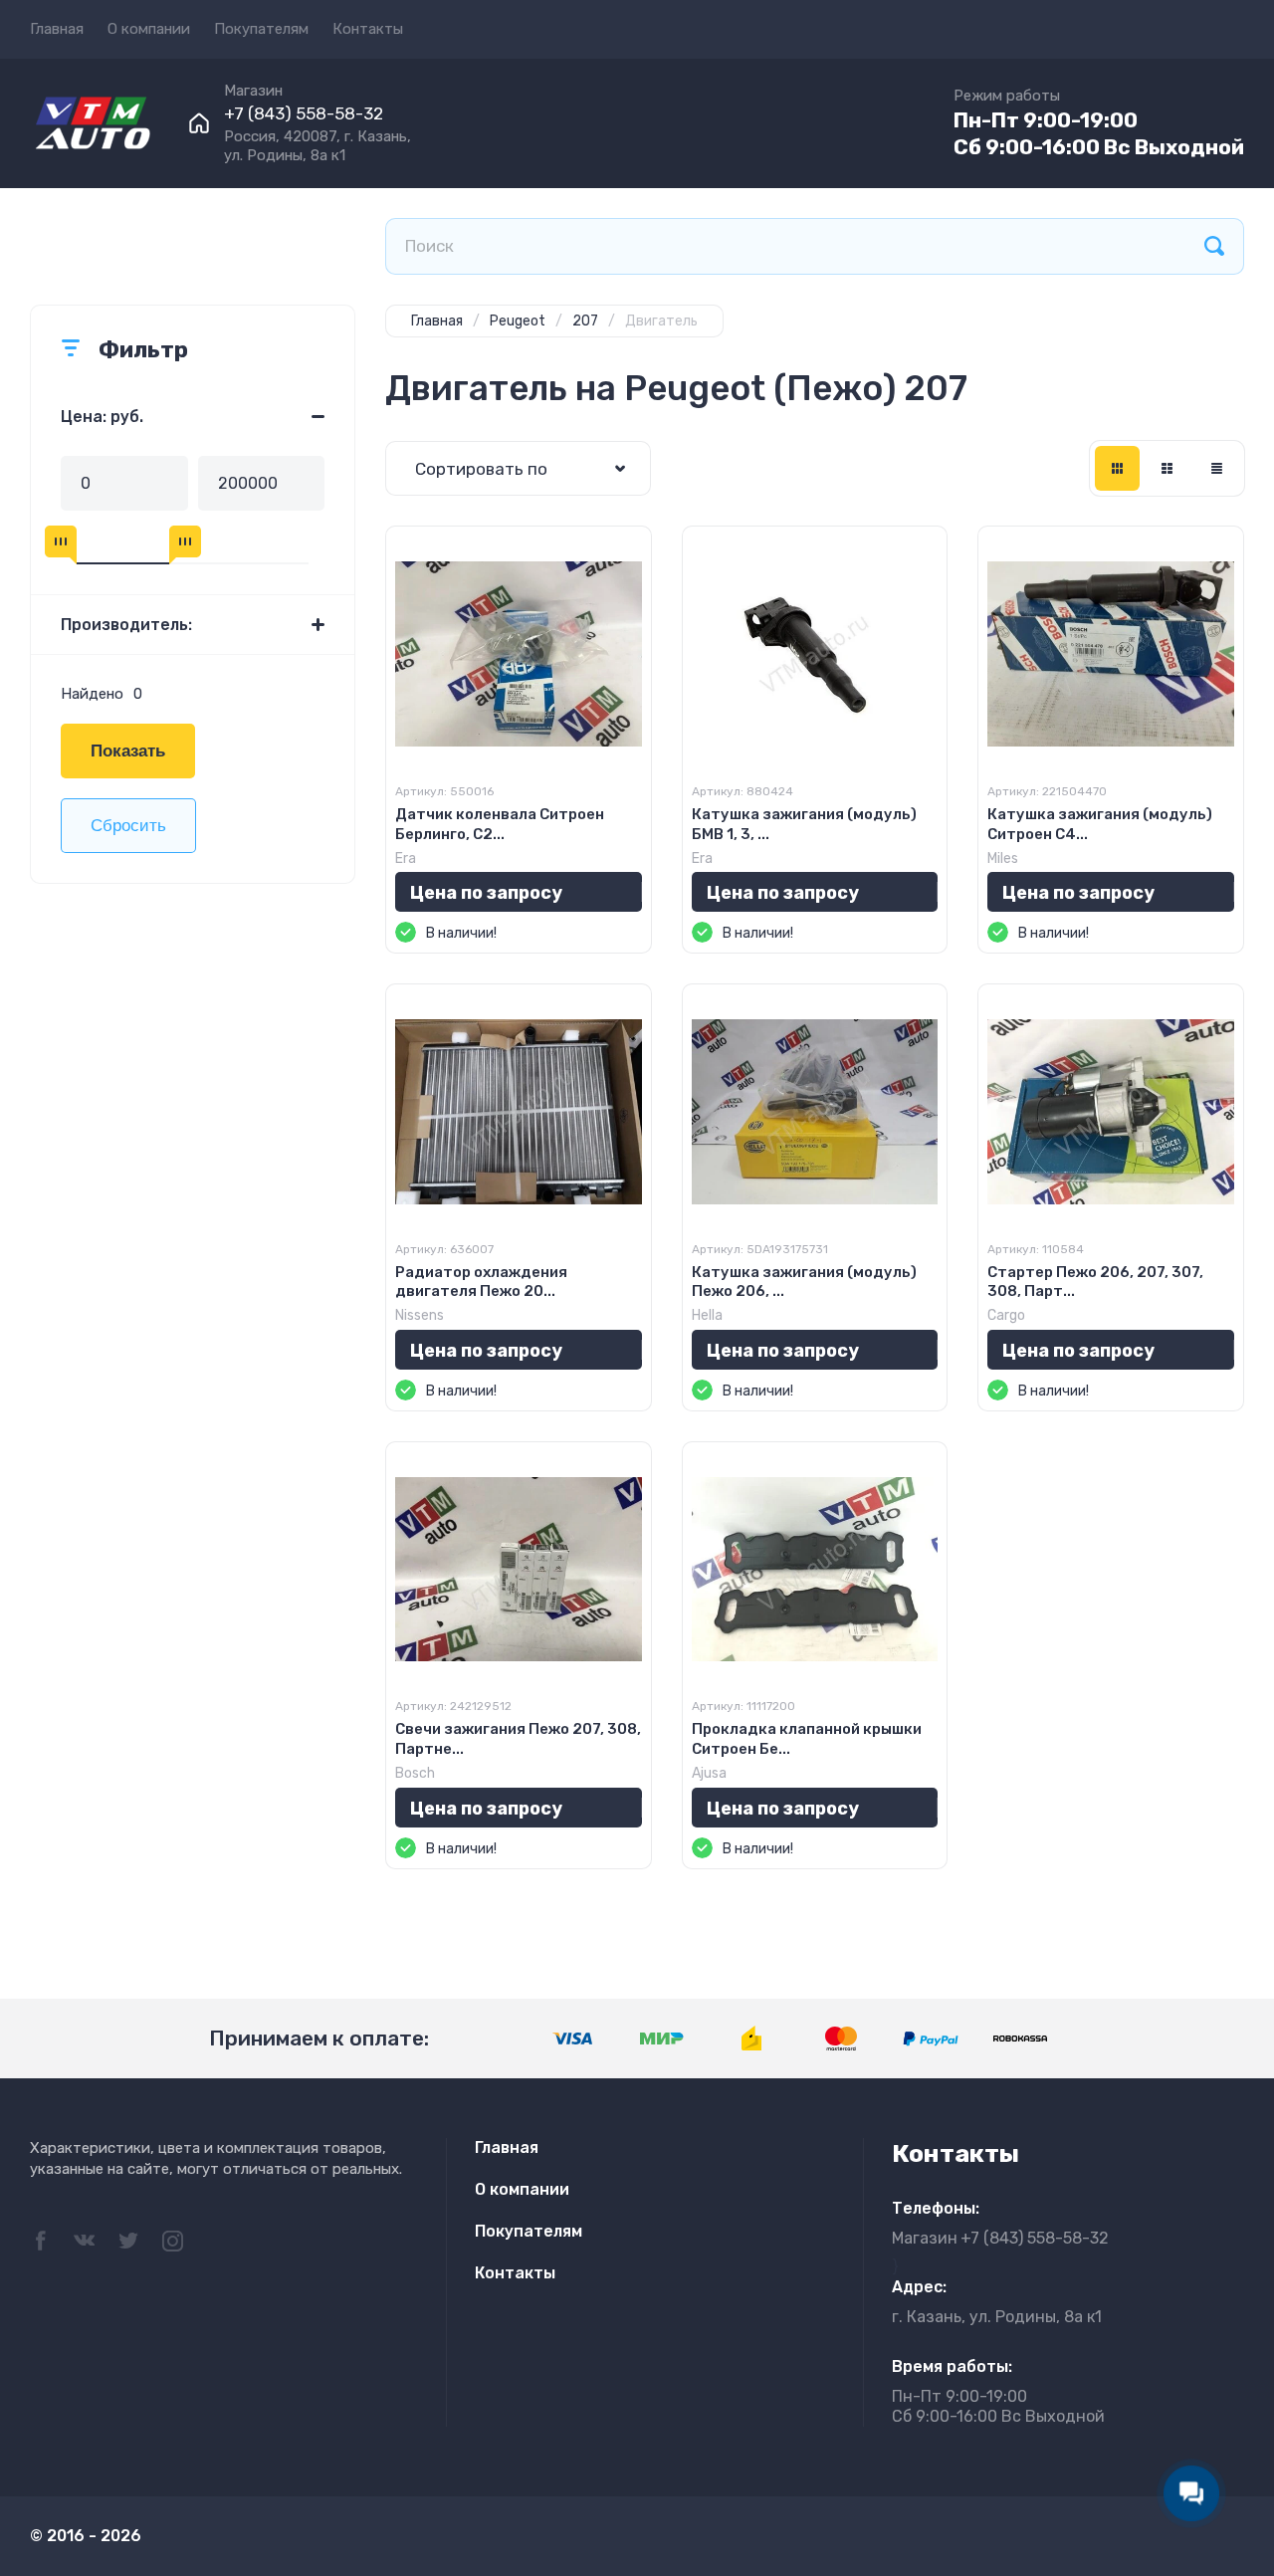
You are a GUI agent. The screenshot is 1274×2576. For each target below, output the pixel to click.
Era (406, 859)
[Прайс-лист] (1217, 468)
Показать (128, 751)
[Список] (1167, 468)
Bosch (415, 1773)
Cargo (1006, 1315)
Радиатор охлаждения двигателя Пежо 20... (481, 1282)
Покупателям (261, 29)
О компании (149, 29)
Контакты (368, 29)
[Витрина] (1117, 468)
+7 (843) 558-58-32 (304, 113)
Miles (1003, 859)
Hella (707, 1315)
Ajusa (709, 1773)
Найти (1214, 246)
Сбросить (128, 826)
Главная (57, 29)
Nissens (420, 1315)
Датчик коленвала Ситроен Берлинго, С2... (500, 824)
